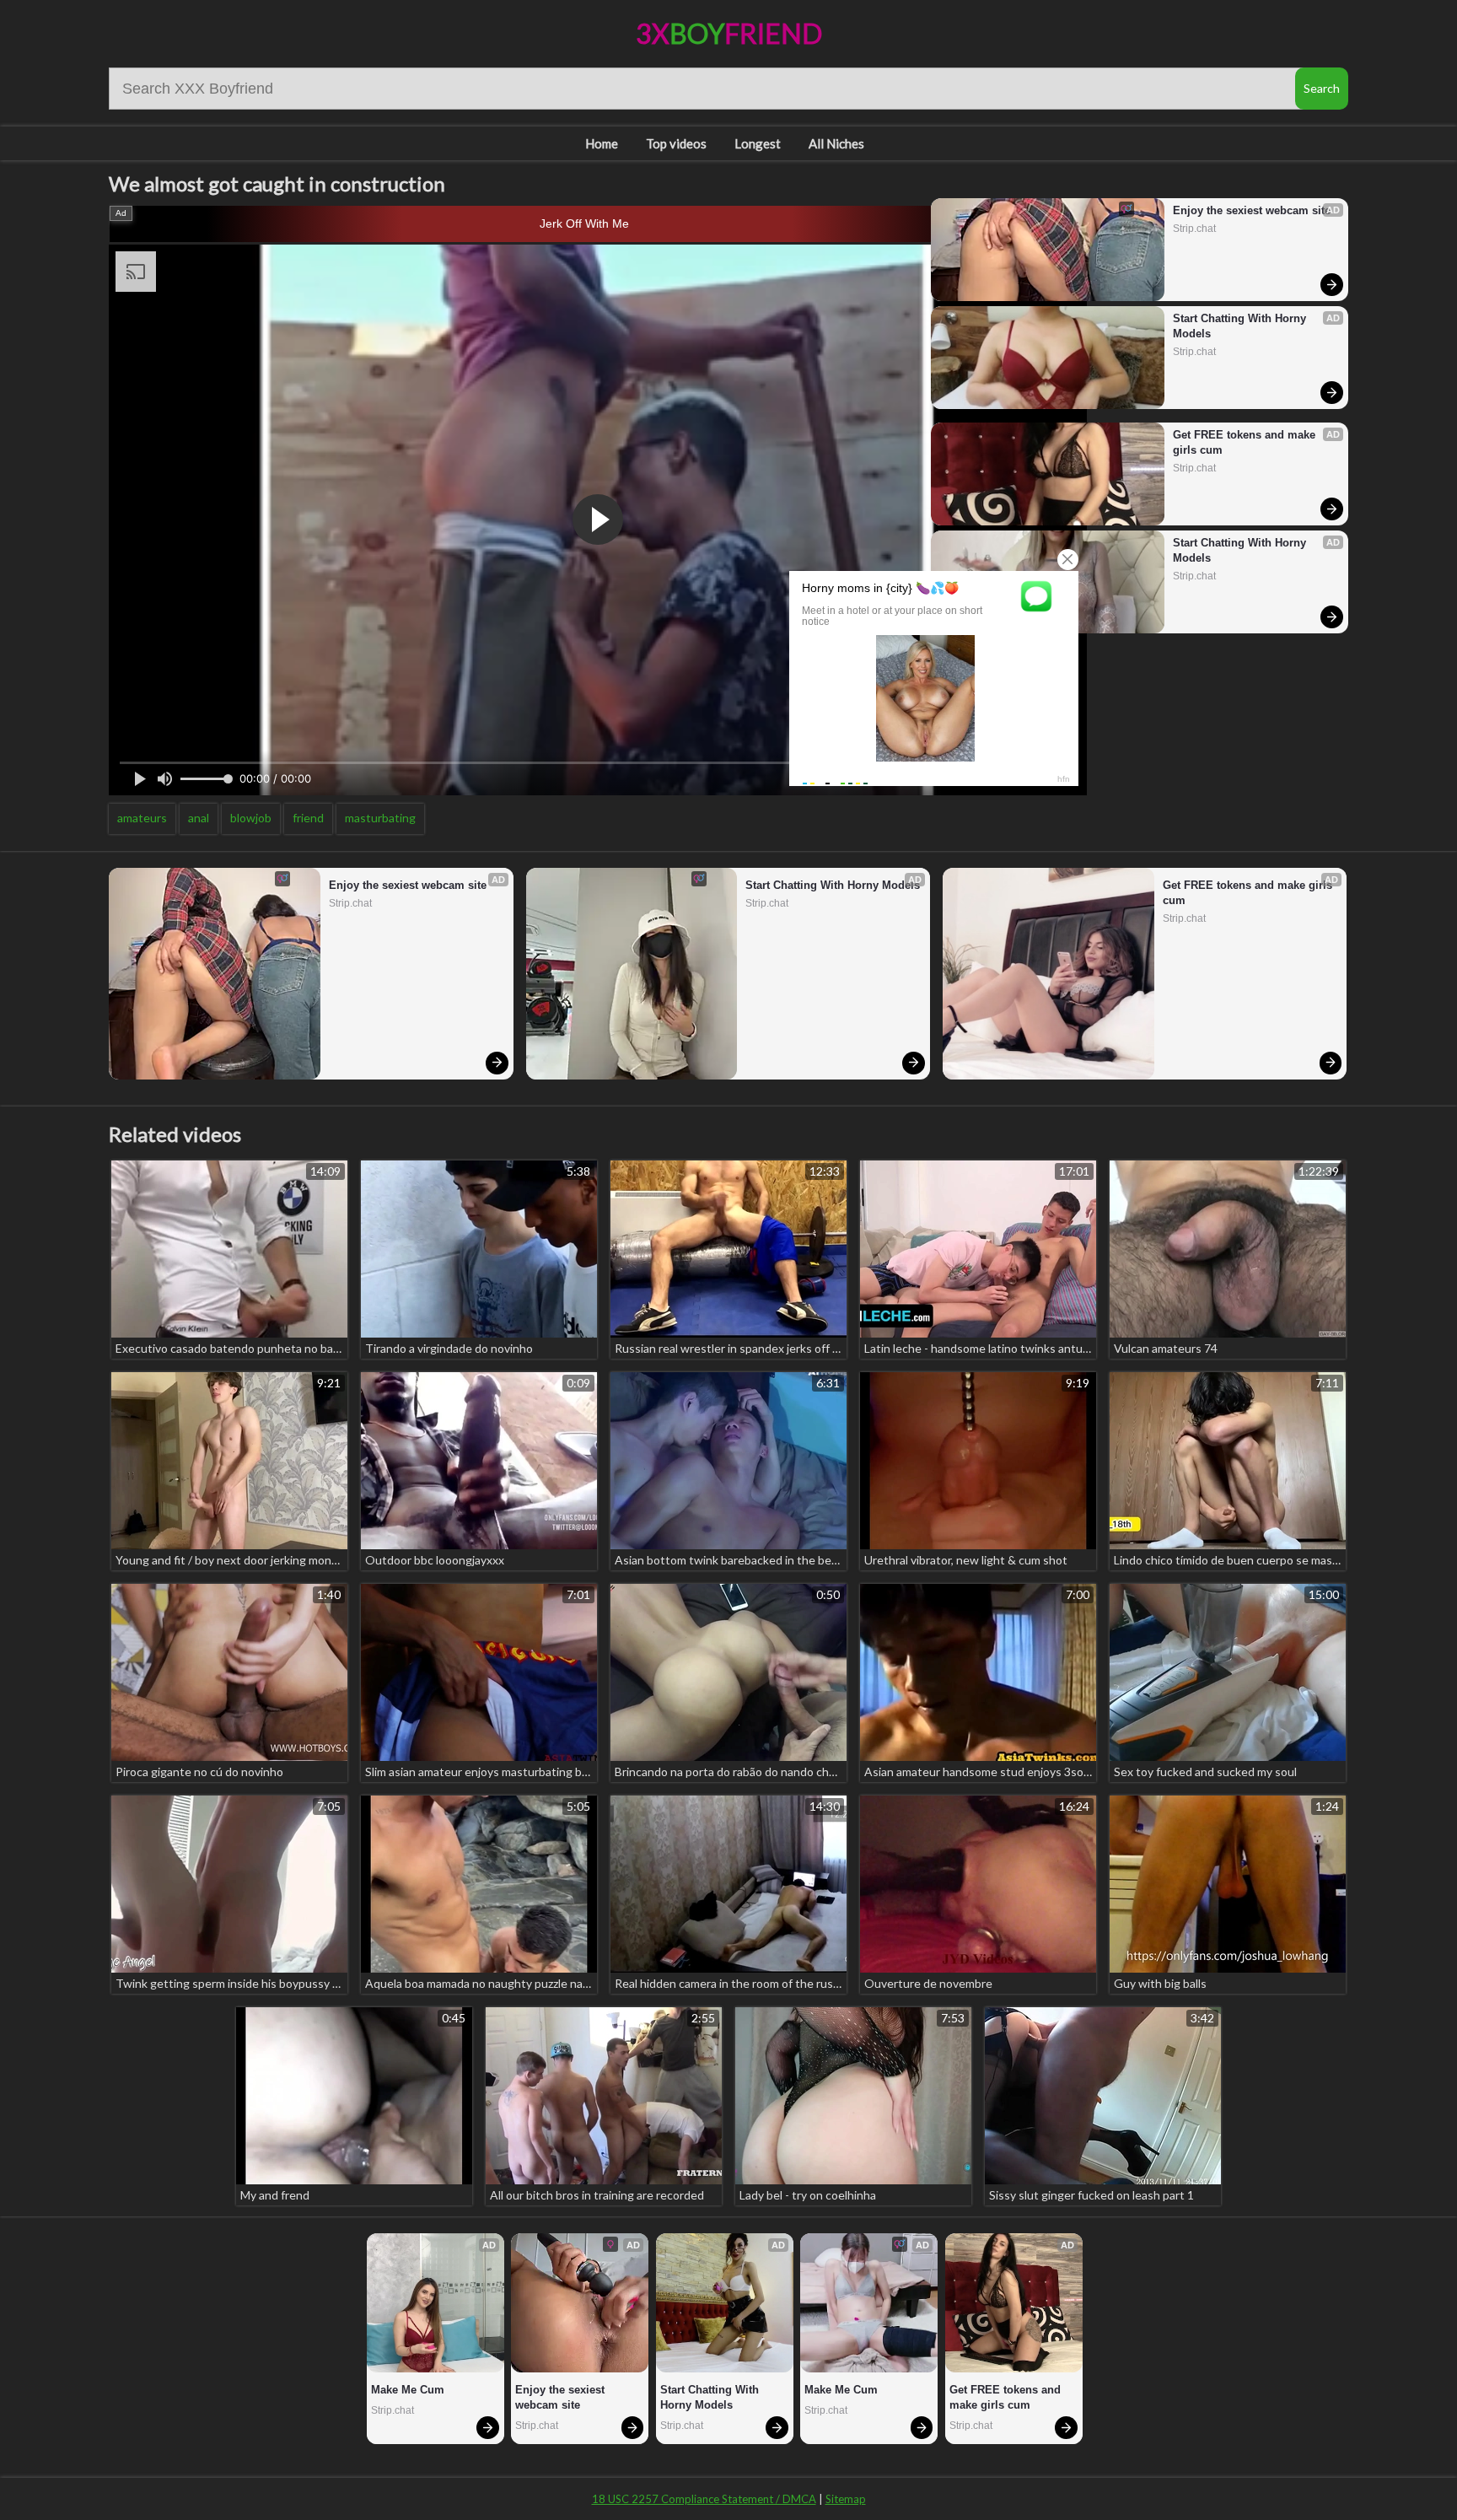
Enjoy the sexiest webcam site (1252, 210)
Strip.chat (1194, 229)
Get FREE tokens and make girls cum (1246, 442)
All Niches (836, 143)
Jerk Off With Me (584, 223)
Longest (758, 143)
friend (308, 818)
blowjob (251, 818)
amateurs (142, 818)
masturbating (380, 818)
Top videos (676, 143)
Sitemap (846, 2499)
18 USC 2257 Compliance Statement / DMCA (704, 2499)
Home (602, 143)
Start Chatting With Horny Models (1241, 326)
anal (199, 818)
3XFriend (729, 33)
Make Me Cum (408, 2390)
